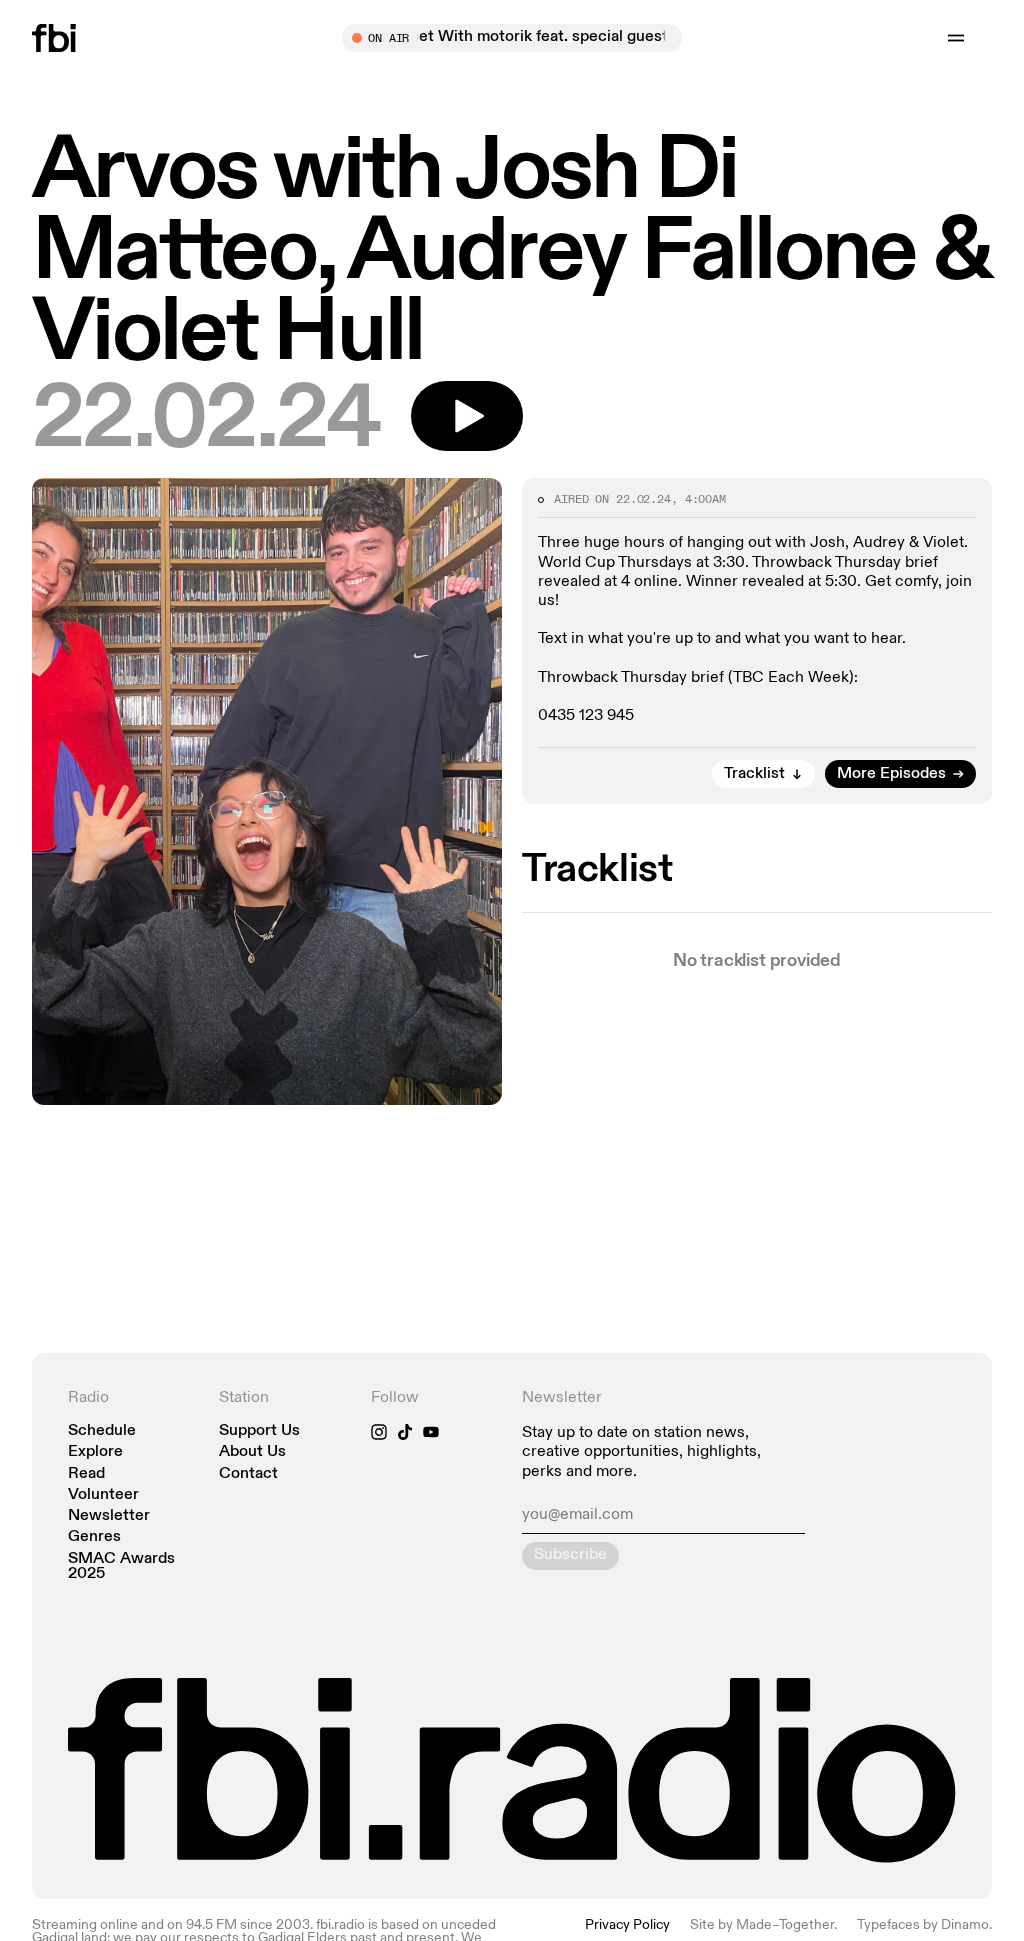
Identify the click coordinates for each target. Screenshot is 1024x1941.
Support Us (259, 1431)
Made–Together (785, 1925)
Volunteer (103, 1495)
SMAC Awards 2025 (121, 1567)
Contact (248, 1474)
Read (86, 1474)
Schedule (102, 1431)
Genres (94, 1537)
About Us (252, 1452)
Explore (95, 1452)
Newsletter (109, 1516)
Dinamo (965, 1925)
